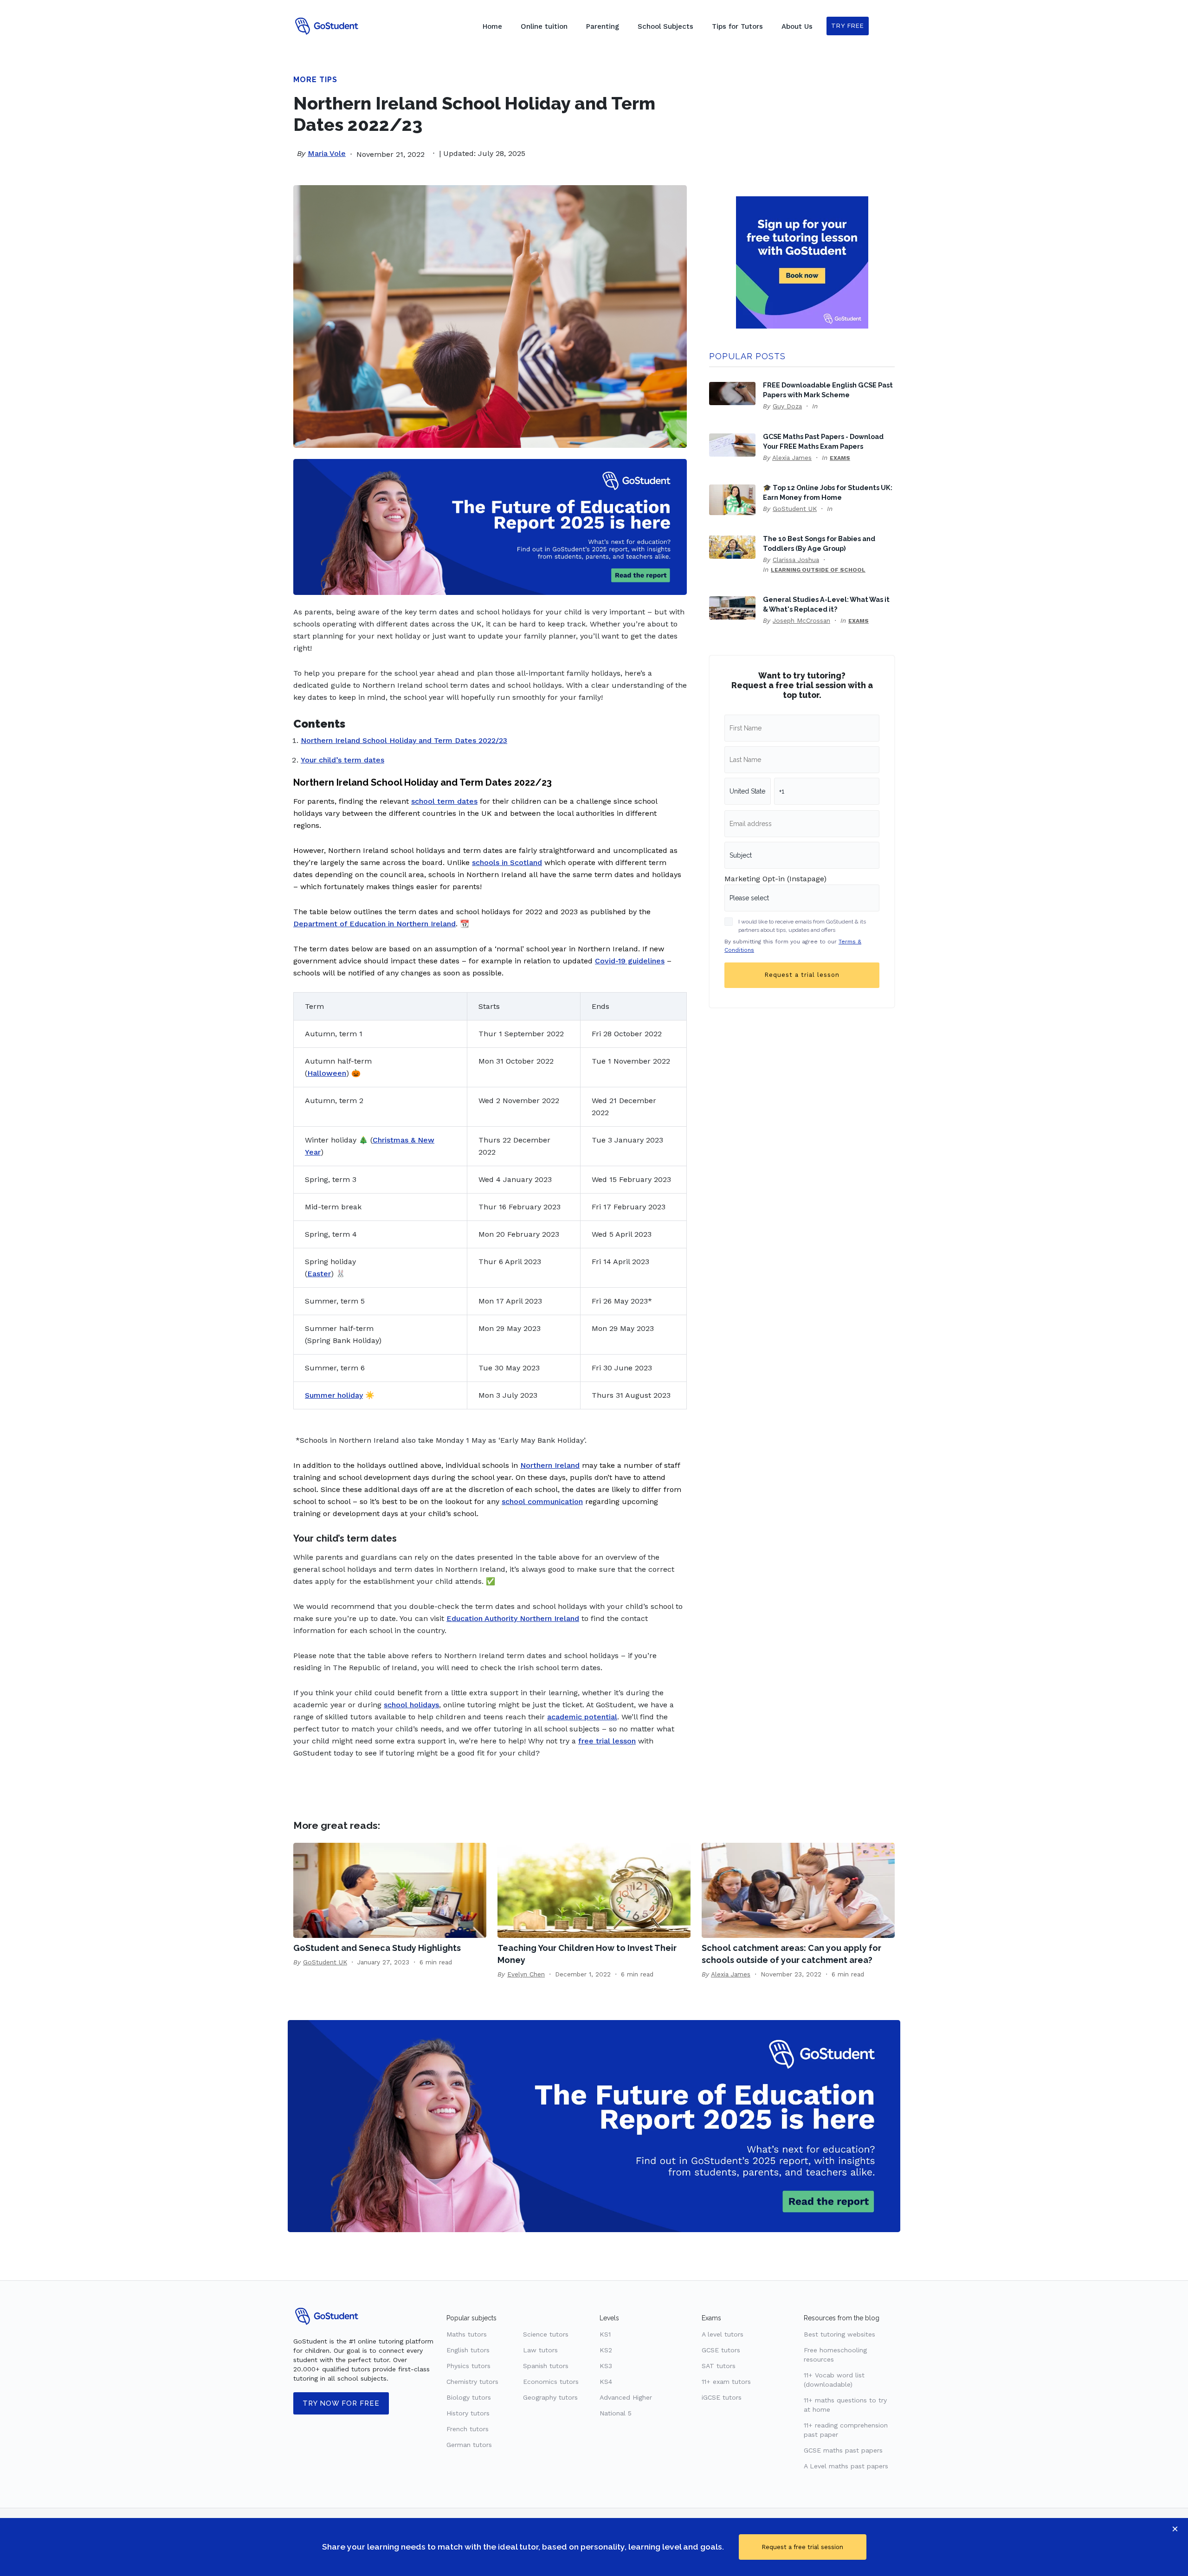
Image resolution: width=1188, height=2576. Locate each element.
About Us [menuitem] (797, 26)
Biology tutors (469, 2397)
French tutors (468, 2429)
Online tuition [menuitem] (544, 26)
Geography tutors (550, 2397)
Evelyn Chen (526, 1974)
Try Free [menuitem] (848, 26)
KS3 (606, 2366)
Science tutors (546, 2334)
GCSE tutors (721, 2350)
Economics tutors (551, 2382)
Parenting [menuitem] (603, 26)
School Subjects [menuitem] (665, 26)
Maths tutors (467, 2334)
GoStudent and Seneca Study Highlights (377, 1948)
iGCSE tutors (722, 2397)
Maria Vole (327, 153)
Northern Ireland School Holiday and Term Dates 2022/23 (404, 740)
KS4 (606, 2382)
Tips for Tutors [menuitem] (737, 26)
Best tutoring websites (839, 2334)
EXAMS (840, 458)
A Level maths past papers (846, 2466)
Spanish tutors (546, 2366)
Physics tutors (468, 2366)
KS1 (605, 2334)
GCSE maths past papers (843, 2450)
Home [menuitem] (492, 26)
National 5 (616, 2413)
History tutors (468, 2413)
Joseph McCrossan (801, 620)
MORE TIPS (315, 80)
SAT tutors (719, 2366)
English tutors (468, 2350)
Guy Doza (787, 406)
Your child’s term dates (342, 760)
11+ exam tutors (726, 2382)
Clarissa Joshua (796, 560)
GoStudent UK (795, 509)
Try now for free (341, 2403)
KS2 (606, 2350)
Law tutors (540, 2350)
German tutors (469, 2445)
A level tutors (723, 2334)
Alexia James (792, 458)
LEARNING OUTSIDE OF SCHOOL (818, 570)
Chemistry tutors (472, 2382)
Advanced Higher (626, 2397)
